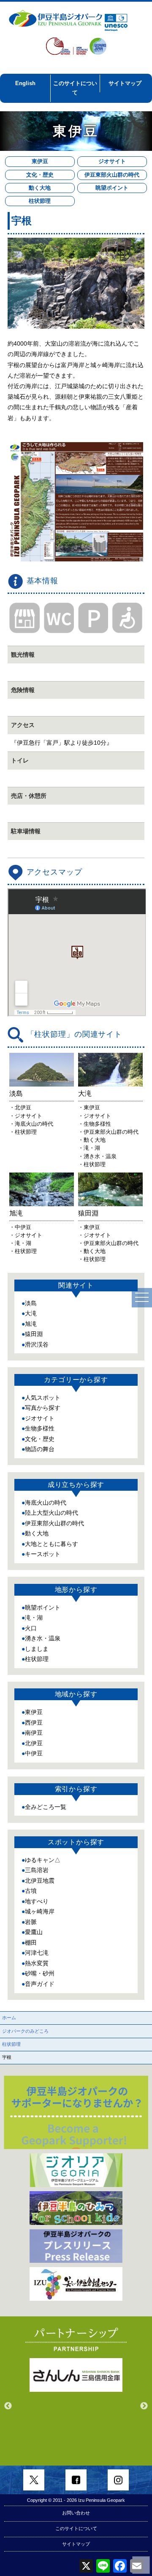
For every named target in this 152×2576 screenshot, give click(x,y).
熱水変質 (37, 1963)
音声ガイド (40, 1984)
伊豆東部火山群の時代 (112, 175)
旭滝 (31, 1324)
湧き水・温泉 (43, 1638)
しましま (37, 1649)
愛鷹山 (34, 1932)
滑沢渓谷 (37, 1344)
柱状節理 (40, 201)
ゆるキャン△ (43, 1860)
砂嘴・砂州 (40, 1973)
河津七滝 (37, 1953)
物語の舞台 (40, 1449)
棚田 (31, 1943)
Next (144, 2406)
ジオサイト (112, 161)
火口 (31, 1628)
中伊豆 (34, 1753)
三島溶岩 (37, 1870)
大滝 (31, 1313)
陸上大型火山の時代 (52, 1513)
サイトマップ (125, 83)
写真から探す (43, 1408)
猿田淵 (34, 1334)
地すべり (37, 1901)
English (25, 83)
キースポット (43, 1554)
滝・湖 (34, 1618)
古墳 (31, 1891)
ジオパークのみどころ (25, 2031)
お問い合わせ (76, 2513)
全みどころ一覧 (46, 1807)
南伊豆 (34, 1733)
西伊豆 (34, 1723)
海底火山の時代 (46, 1503)
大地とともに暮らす (52, 1544)
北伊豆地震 (40, 1881)
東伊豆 (40, 161)
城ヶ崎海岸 (40, 1911)
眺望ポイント (112, 188)
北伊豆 (34, 1743)
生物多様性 (40, 1428)
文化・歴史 (40, 175)
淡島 (31, 1303)
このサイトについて (75, 88)
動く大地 (40, 188)
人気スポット (43, 1398)
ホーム (9, 2018)
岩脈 (31, 1922)
